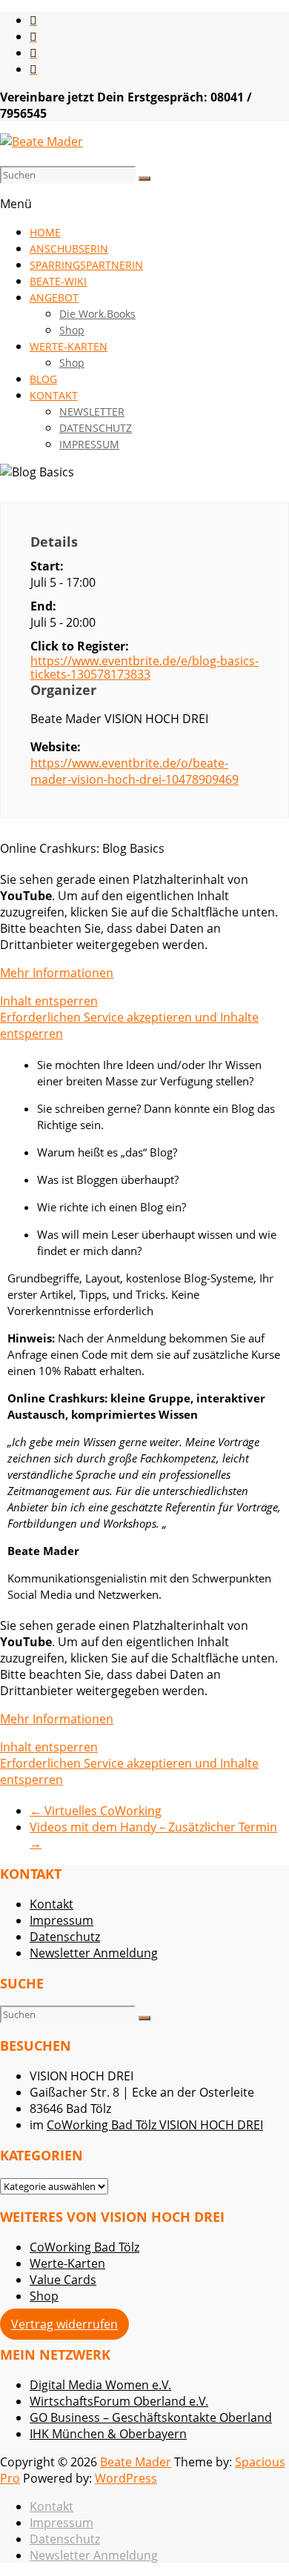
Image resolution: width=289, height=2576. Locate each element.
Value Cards (63, 2280)
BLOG (43, 379)
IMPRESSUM (89, 444)
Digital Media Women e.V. (100, 2385)
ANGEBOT (54, 297)
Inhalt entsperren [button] (49, 1001)
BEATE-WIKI (58, 281)
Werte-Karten (67, 2263)
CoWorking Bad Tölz (84, 2247)
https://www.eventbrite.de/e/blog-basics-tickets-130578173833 (144, 668)
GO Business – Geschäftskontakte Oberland (151, 2417)
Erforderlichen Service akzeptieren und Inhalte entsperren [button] (129, 1025)
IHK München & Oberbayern (108, 2434)
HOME (45, 232)
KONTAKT (54, 395)
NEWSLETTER (92, 412)
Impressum (62, 1920)
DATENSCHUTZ (96, 428)
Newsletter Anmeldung (94, 1953)
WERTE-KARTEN (69, 346)
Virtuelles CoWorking (96, 1811)
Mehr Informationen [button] (57, 973)
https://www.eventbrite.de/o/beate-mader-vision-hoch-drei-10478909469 (134, 771)
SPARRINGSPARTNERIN (86, 265)
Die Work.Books (97, 314)
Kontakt (52, 1904)
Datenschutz (65, 1937)
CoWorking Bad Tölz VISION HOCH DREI (155, 2125)
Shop (72, 330)
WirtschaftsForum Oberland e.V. (119, 2401)
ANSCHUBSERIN (69, 249)
